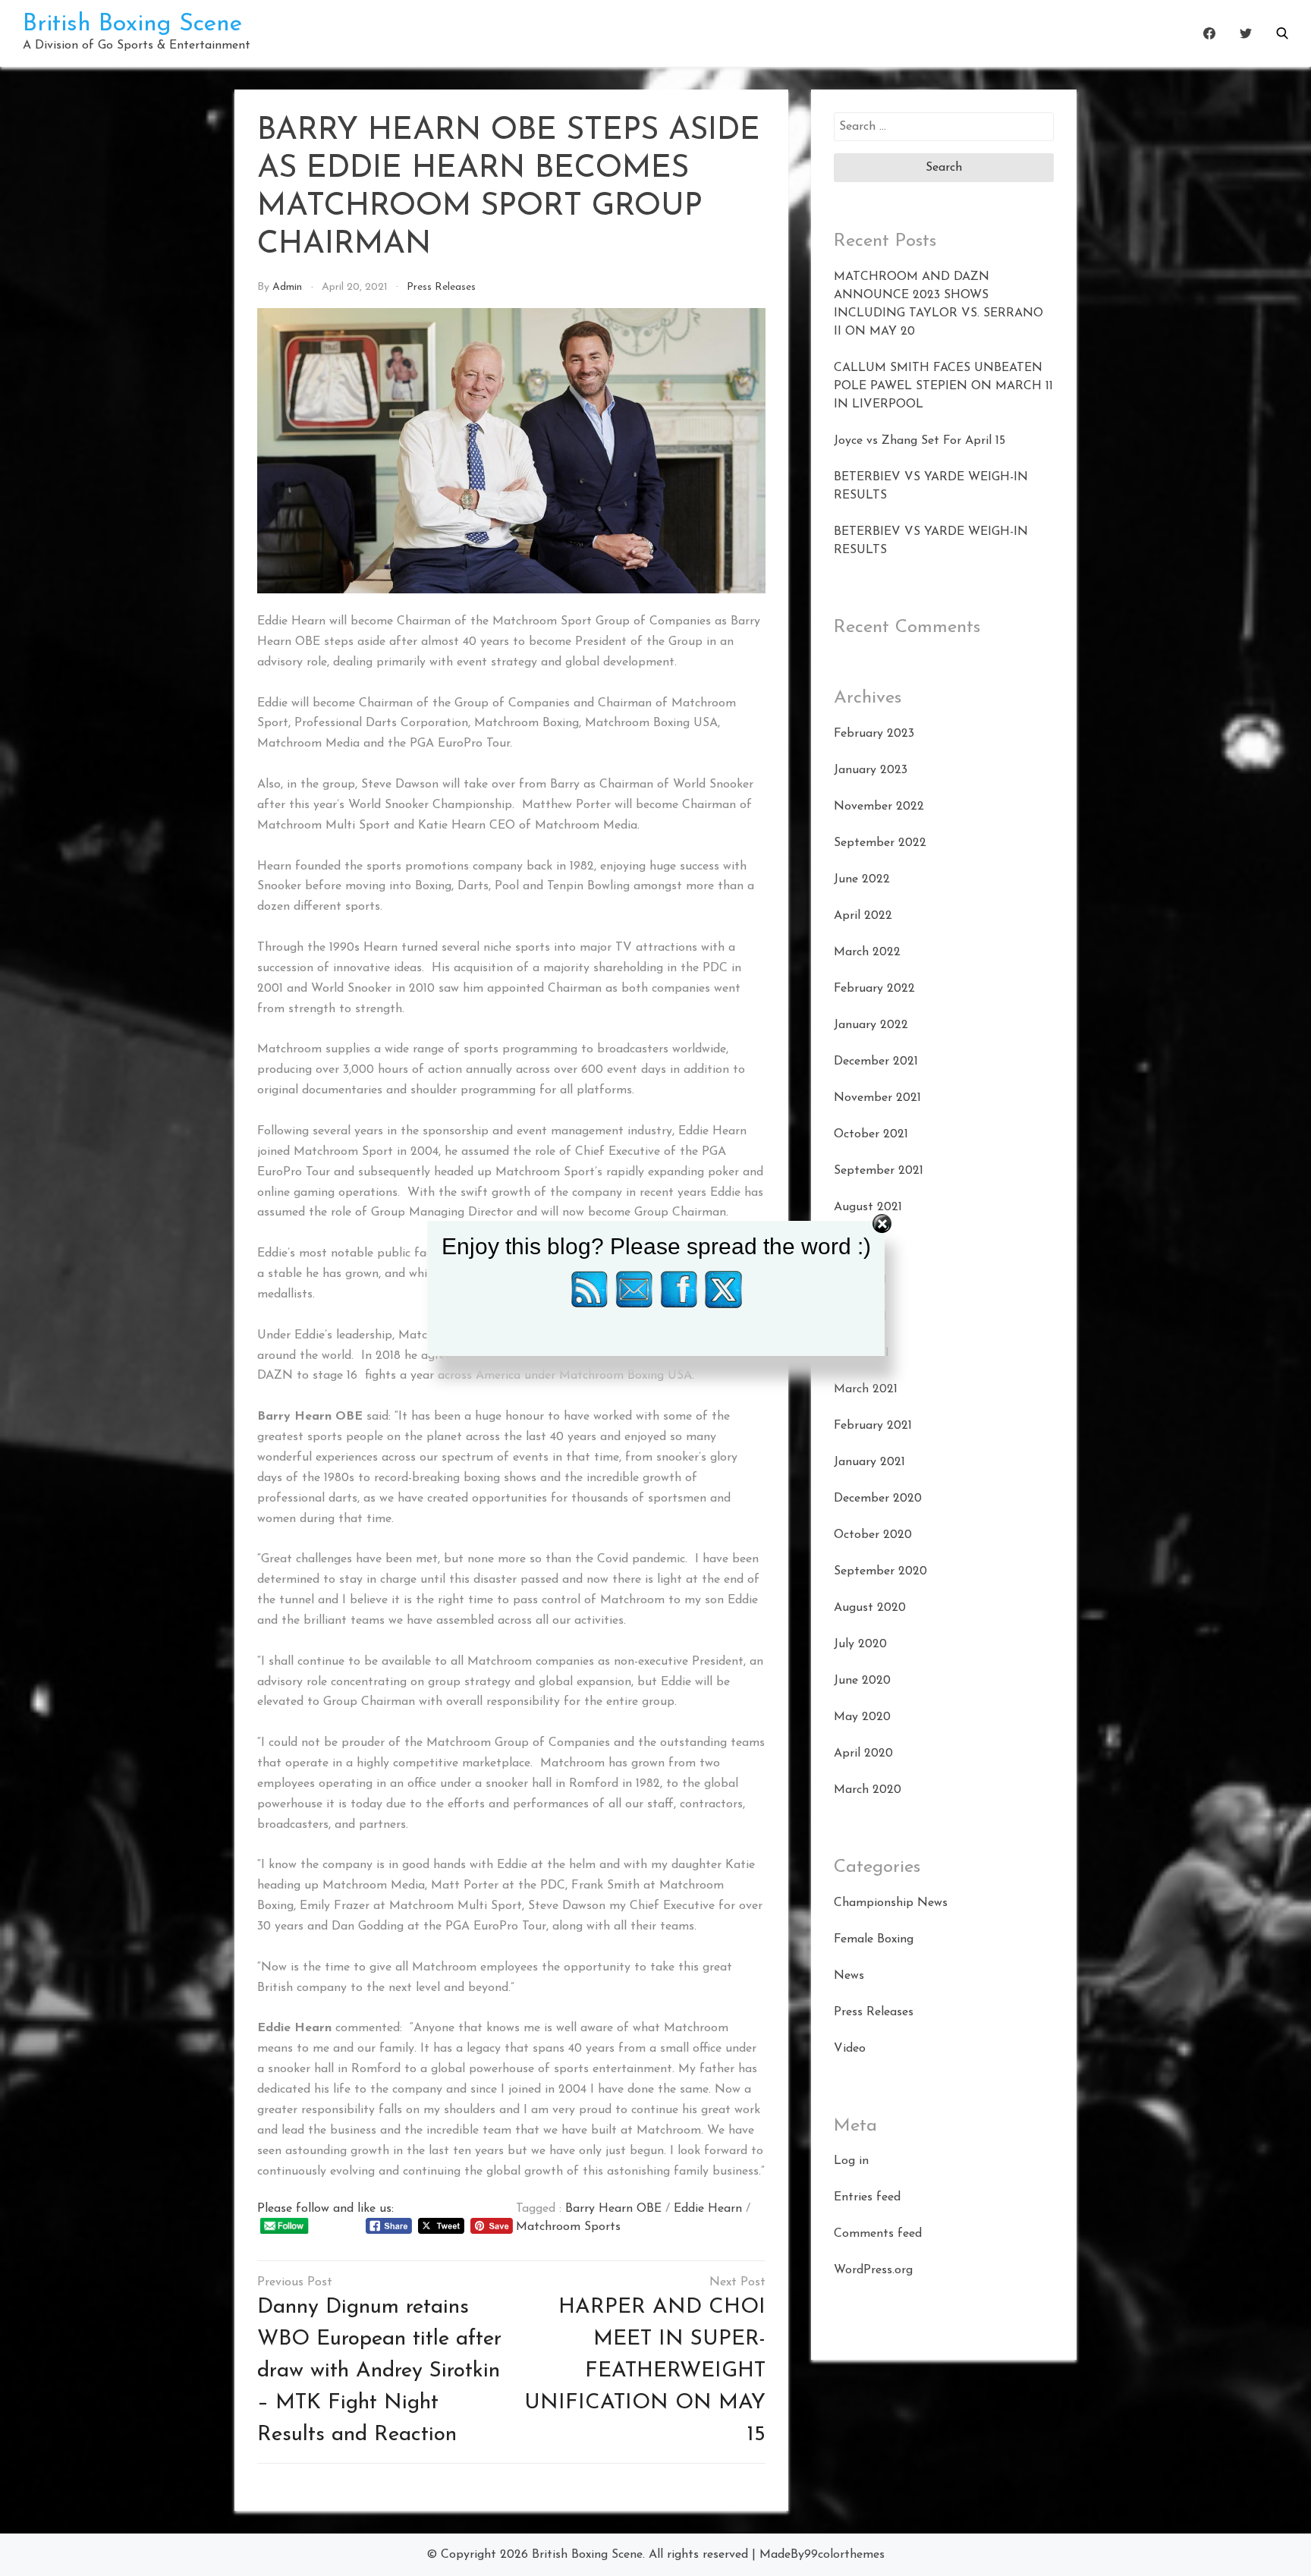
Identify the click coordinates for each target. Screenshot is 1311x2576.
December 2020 (878, 1499)
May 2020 (862, 1717)
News (849, 1976)
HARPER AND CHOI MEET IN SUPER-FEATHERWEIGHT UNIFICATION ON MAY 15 (645, 2371)
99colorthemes (844, 2555)
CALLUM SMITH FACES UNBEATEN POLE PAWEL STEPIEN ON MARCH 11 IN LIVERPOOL (943, 386)
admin (287, 287)
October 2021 (871, 1134)
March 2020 (868, 1790)
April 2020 (863, 1754)
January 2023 (871, 770)
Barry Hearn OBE (613, 2209)
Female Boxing (874, 1939)
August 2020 (870, 1608)
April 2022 (863, 916)
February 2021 (873, 1426)
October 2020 (873, 1535)
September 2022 (880, 843)
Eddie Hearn (708, 2209)
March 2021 (866, 1389)
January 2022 (871, 1025)
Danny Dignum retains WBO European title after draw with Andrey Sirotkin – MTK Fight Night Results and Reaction (379, 2371)
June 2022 (862, 879)
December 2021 (876, 1062)
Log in (851, 2161)
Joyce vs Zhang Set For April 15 (920, 441)
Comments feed (878, 2234)
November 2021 (877, 1098)
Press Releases (441, 287)
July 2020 (860, 1644)
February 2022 (874, 989)
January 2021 (869, 1462)
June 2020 (862, 1681)
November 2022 (879, 807)
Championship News (891, 1903)
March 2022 (867, 952)
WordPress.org (873, 2270)
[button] (1282, 33)
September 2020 (880, 1571)
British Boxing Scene (132, 24)
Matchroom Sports (568, 2227)
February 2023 (874, 734)
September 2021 (879, 1171)
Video (850, 2049)
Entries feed (867, 2197)
